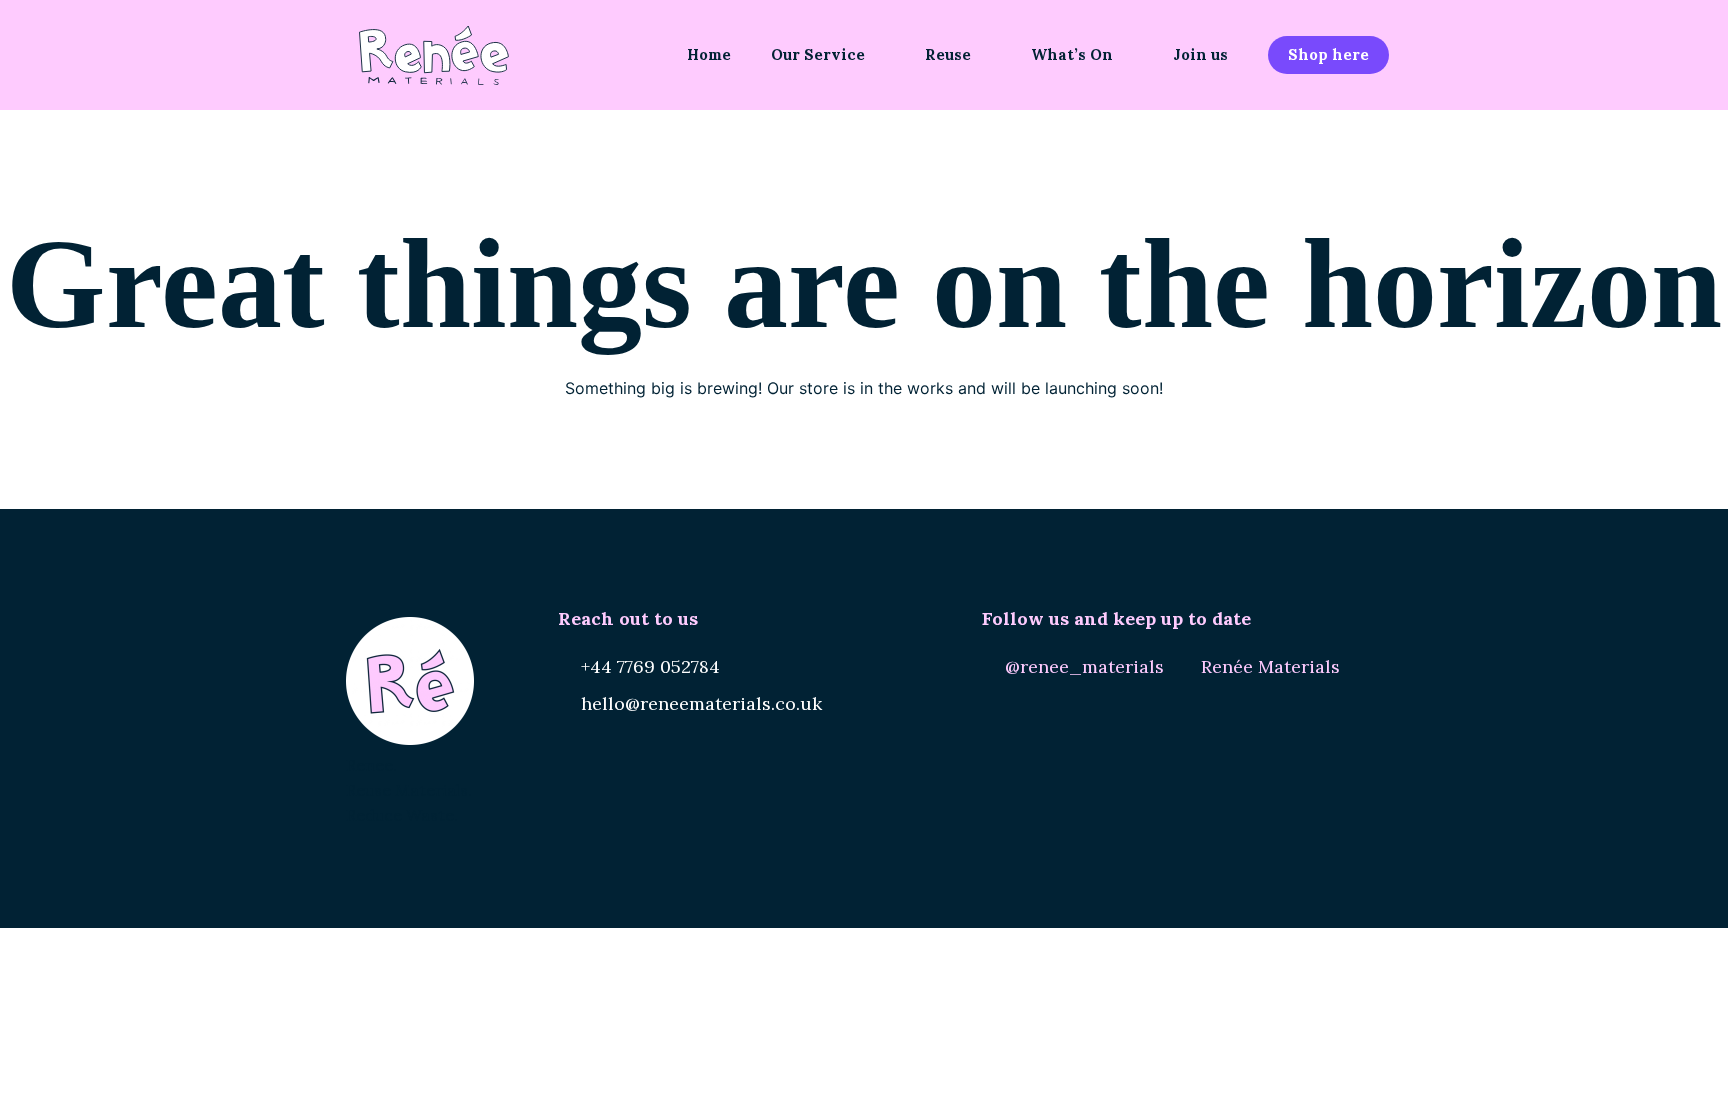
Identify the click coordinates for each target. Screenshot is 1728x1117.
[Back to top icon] (1632, 1076)
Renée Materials (1270, 666)
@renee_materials (1084, 666)
